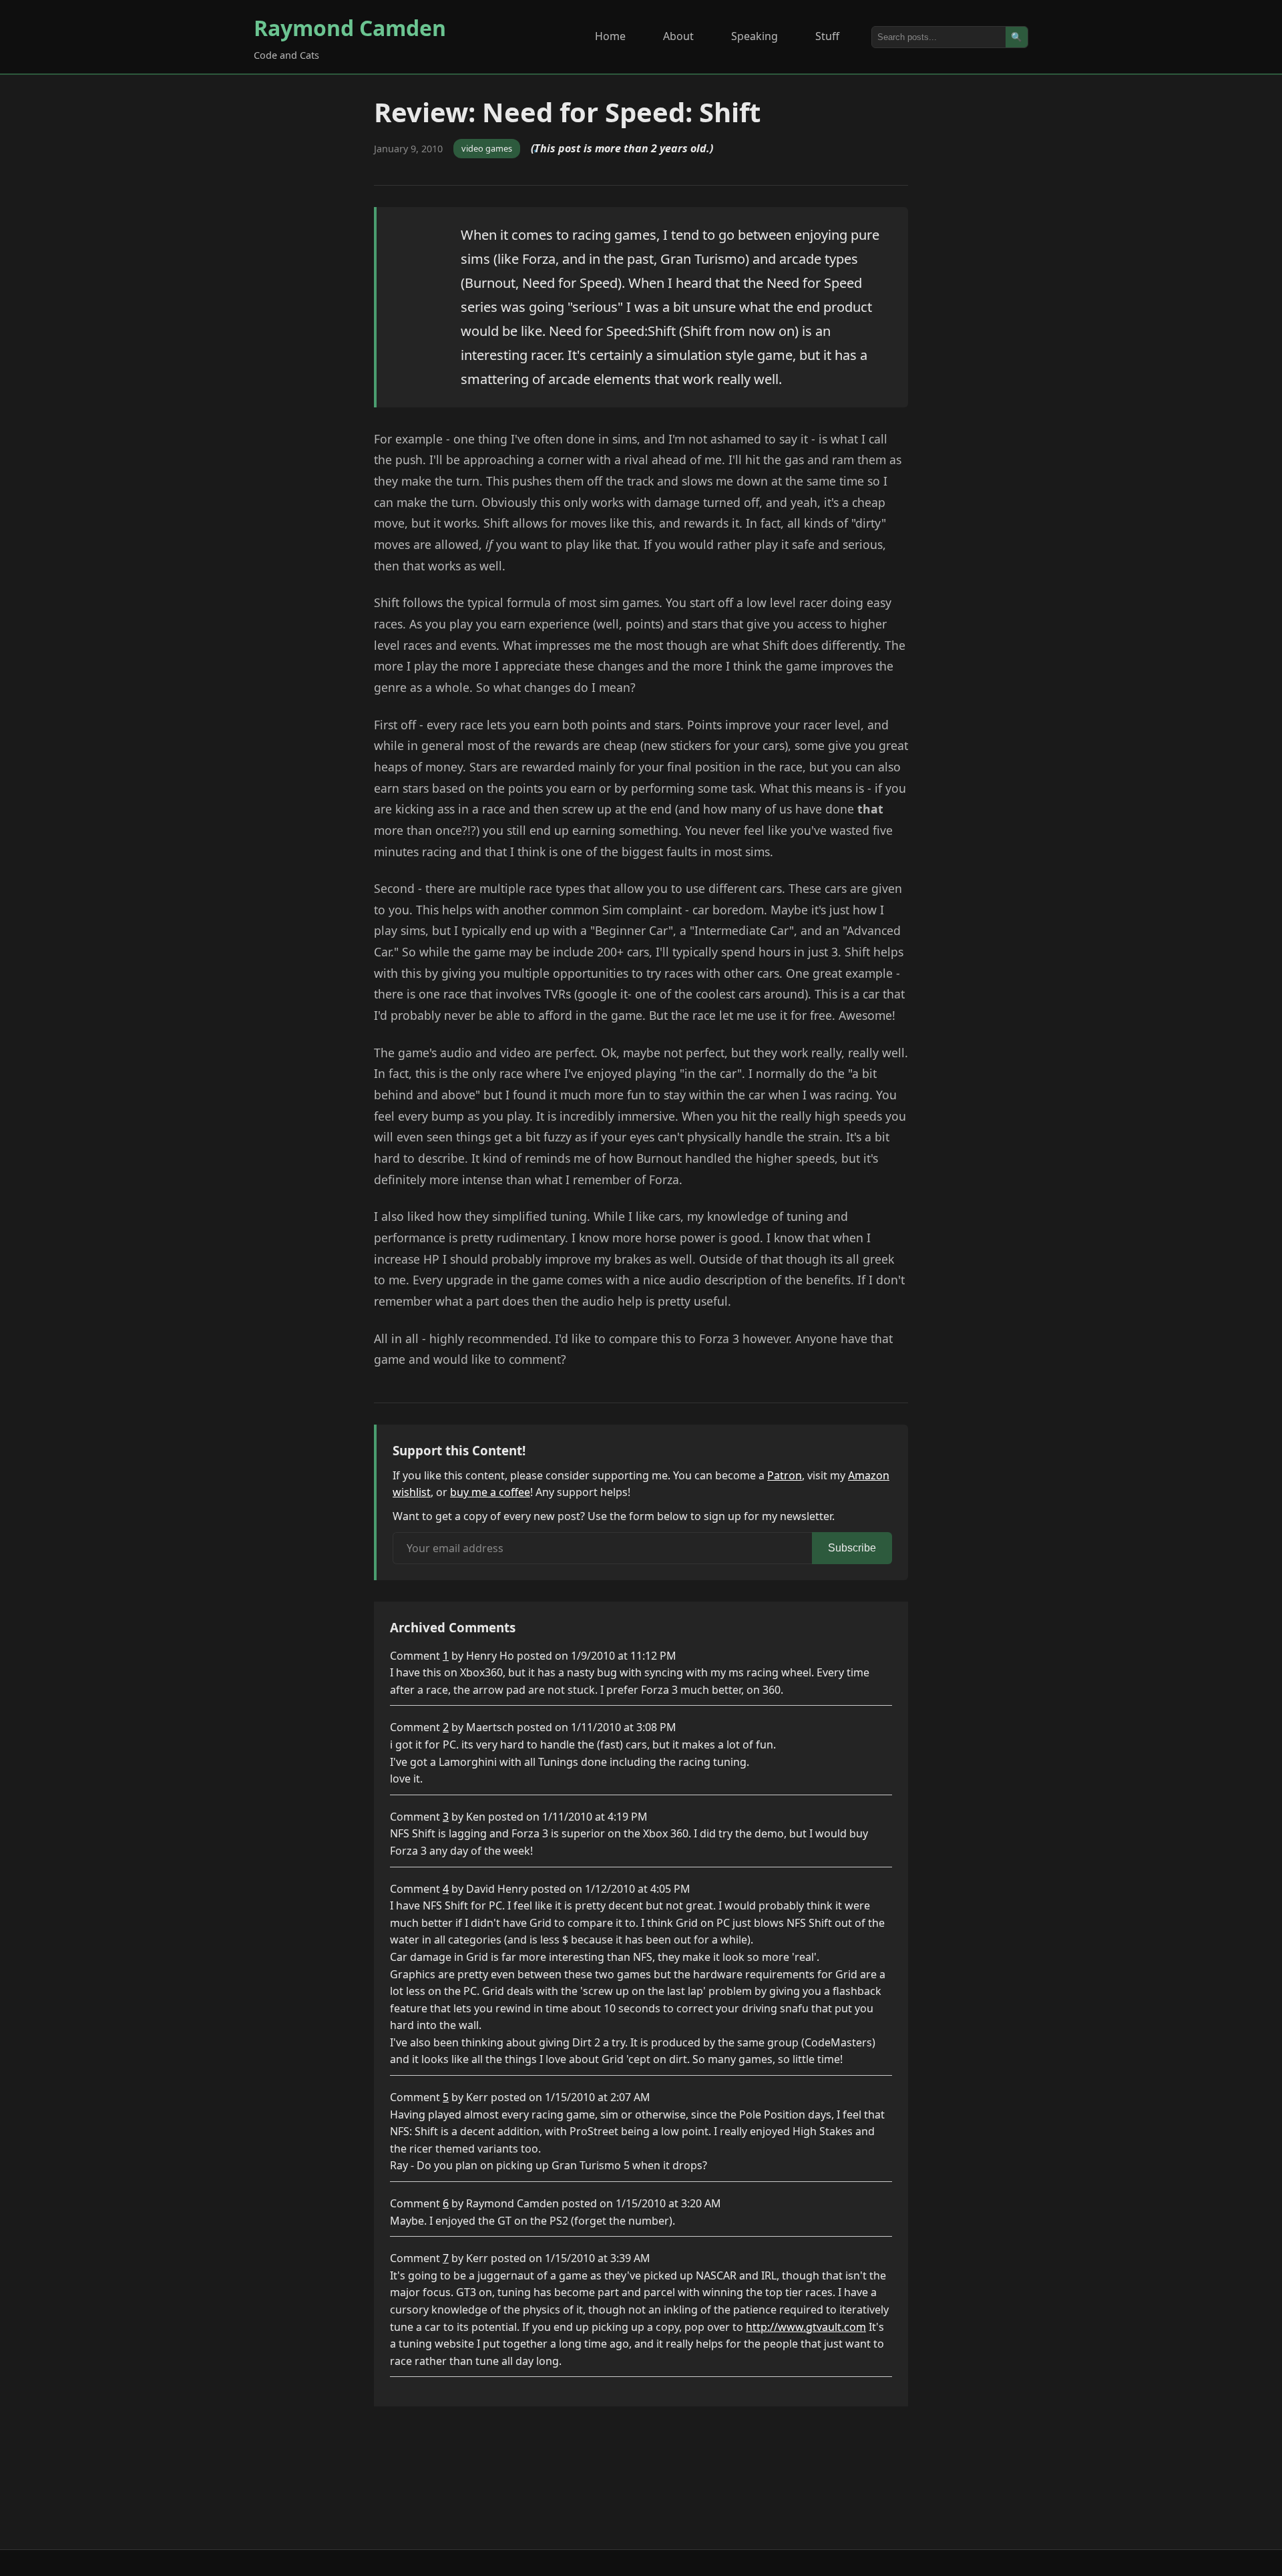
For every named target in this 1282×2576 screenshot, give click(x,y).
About (678, 36)
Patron (785, 1475)
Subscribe (852, 1548)
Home (610, 36)
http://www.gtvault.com (806, 2327)
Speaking (755, 36)
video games (487, 148)
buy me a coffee (490, 1492)
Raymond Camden (350, 28)
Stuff (827, 36)
